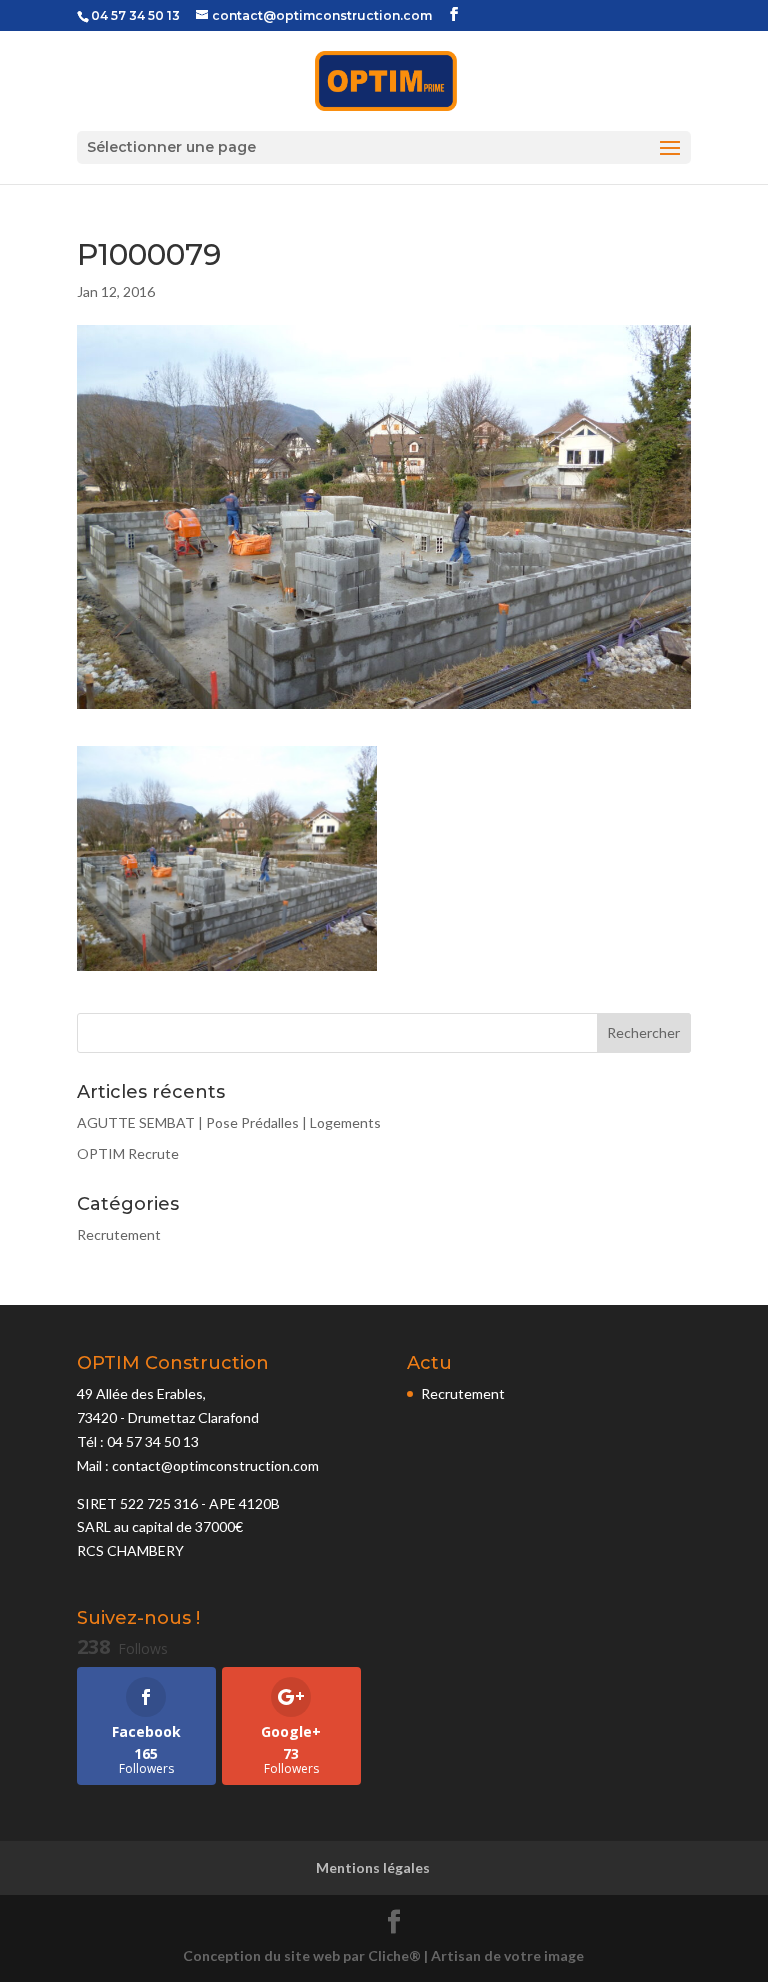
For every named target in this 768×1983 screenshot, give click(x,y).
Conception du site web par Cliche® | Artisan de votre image (383, 1955)
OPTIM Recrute (128, 1153)
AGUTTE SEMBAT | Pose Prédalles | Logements (229, 1122)
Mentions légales (373, 1867)
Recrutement (119, 1234)
